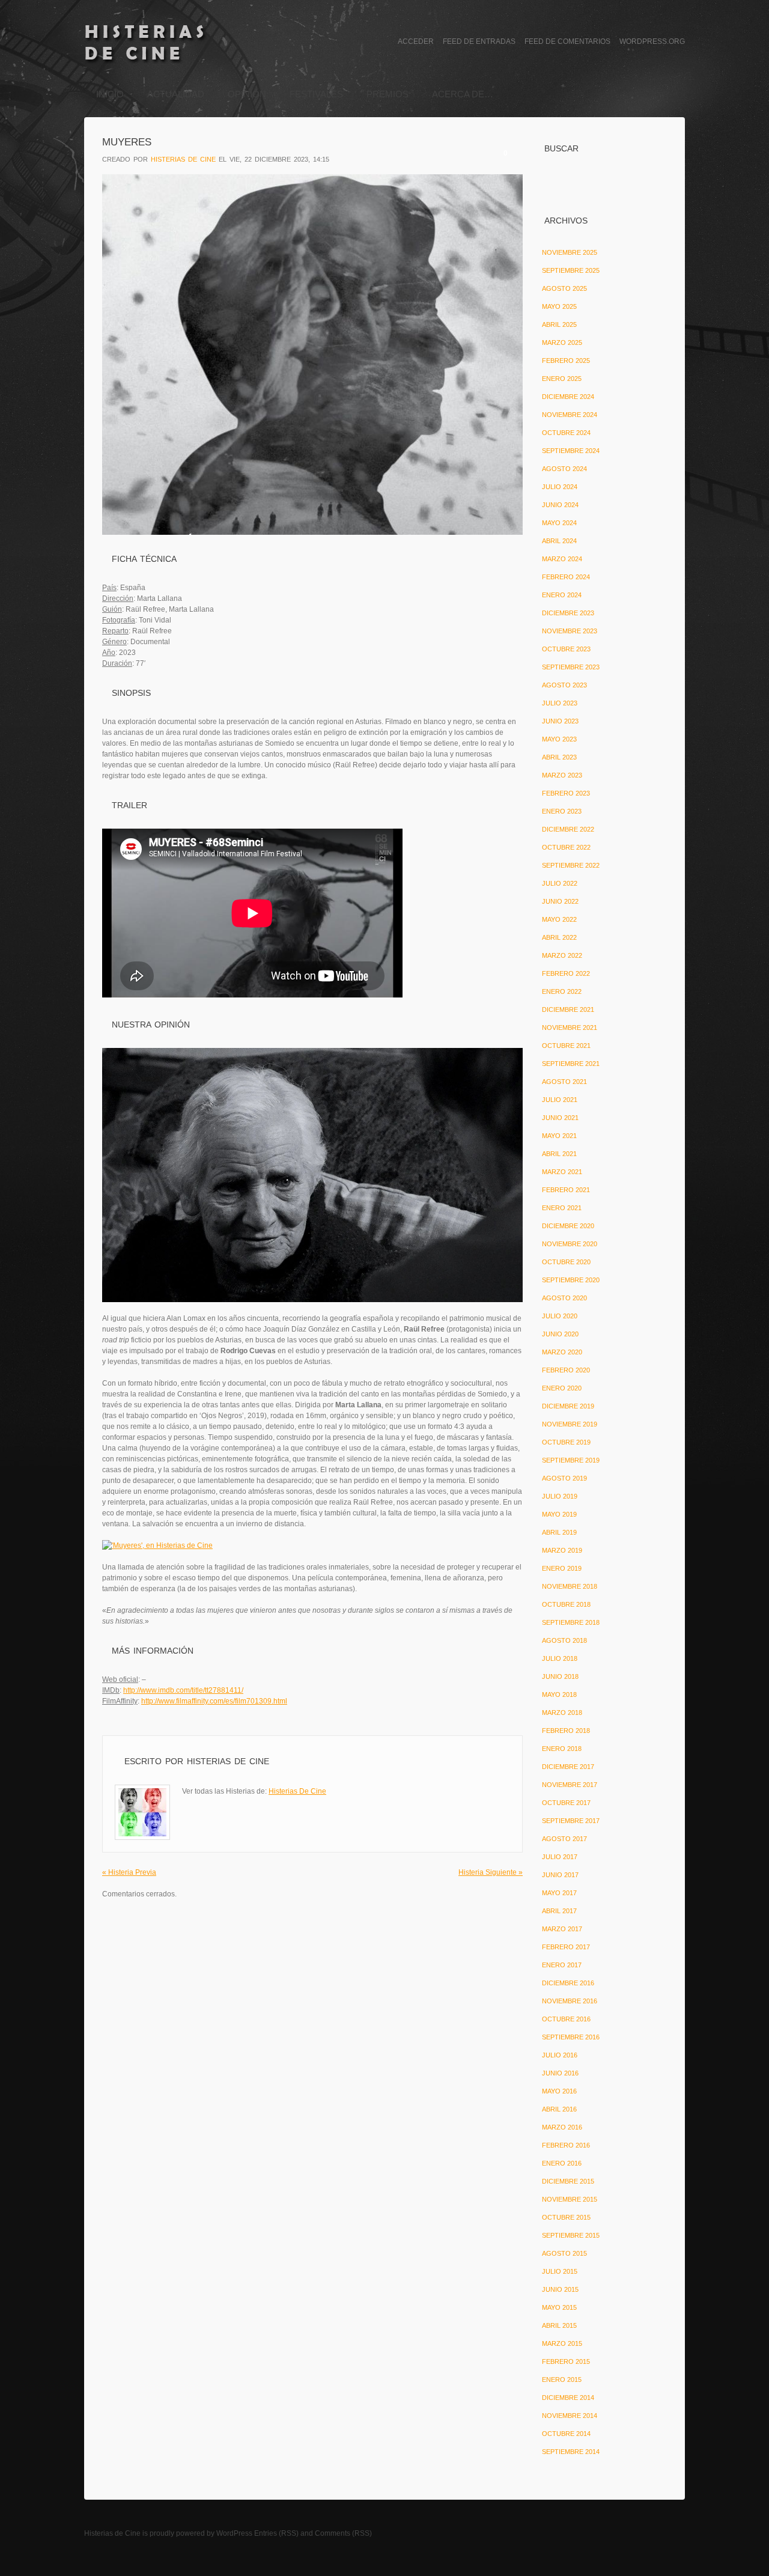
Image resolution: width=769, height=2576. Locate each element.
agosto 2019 (564, 1478)
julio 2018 (560, 1658)
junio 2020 (560, 1334)
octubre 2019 (566, 1442)
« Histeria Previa (129, 1872)
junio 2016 (560, 2073)
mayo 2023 (559, 739)
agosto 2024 (564, 469)
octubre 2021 (566, 1046)
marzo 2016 (562, 2127)
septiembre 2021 (571, 1064)
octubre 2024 (566, 433)
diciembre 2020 (568, 1226)
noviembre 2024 (570, 415)
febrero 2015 (566, 2361)
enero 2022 (562, 991)
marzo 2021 (562, 1172)
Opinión (247, 94)
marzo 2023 (562, 775)
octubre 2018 (566, 1604)
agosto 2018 (564, 1640)
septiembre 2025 (571, 270)
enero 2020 (562, 1388)
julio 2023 (560, 703)
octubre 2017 (566, 1803)
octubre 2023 (566, 649)
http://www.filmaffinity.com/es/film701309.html (214, 1701)
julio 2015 (560, 2271)
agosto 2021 (564, 1082)
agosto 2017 (564, 1839)
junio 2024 (560, 505)
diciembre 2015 (568, 2181)
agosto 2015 (564, 2253)
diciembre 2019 (568, 1406)
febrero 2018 (566, 1731)
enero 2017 (562, 1965)
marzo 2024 (562, 559)
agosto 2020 (564, 1298)
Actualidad (176, 94)
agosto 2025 (564, 288)
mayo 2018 (559, 1694)
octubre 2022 (566, 847)
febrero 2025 (566, 361)
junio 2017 (560, 1875)
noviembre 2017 (570, 1785)
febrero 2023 (566, 793)
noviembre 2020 (570, 1244)
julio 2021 (560, 1100)
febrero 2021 (566, 1190)
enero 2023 (562, 811)
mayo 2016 (559, 2091)
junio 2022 (560, 901)
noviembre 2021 (570, 1028)
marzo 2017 (562, 1929)
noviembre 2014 (570, 2416)
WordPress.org (652, 41)
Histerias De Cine (183, 159)
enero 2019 (562, 1568)
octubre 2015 (566, 2217)
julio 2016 (560, 2055)
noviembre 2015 (570, 2199)
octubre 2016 (566, 2019)
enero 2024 (562, 595)
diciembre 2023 (568, 613)
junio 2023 (560, 721)
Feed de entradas (479, 41)
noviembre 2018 (570, 1586)
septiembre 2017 (571, 1821)
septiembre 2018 (571, 1622)
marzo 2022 (562, 955)
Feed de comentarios (567, 41)
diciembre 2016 (568, 1983)
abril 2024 (559, 541)
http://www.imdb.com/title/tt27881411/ (183, 1690)
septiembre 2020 (571, 1280)
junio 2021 (560, 1118)
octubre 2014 (566, 2434)
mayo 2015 (559, 2307)
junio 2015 (560, 2289)
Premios (388, 94)
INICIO (110, 94)
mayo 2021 (559, 1136)
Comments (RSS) (343, 2533)
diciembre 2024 (568, 397)
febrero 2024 (566, 577)
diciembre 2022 (568, 829)
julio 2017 (560, 1857)
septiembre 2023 (571, 667)
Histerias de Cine (112, 2533)
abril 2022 (559, 937)
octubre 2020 (566, 1262)
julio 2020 (560, 1316)
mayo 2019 (559, 1514)
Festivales (316, 94)
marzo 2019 (562, 1550)
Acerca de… (463, 94)
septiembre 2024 (571, 451)
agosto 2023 (564, 685)
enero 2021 (562, 1208)
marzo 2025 (562, 343)
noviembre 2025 (570, 252)
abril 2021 (559, 1154)
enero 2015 (562, 2380)
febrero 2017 (566, 1947)
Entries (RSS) (276, 2533)
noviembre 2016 (570, 2001)
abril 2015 (559, 2325)
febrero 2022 (566, 973)
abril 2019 (559, 1532)
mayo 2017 (559, 1893)
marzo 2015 (562, 2343)
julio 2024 (560, 487)
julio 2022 (560, 883)
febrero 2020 (566, 1370)
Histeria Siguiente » (491, 1872)
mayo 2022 (559, 919)
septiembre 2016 (571, 2037)
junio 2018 (560, 1676)
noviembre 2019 (570, 1424)
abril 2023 (559, 757)
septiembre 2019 (571, 1460)
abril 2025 (559, 324)
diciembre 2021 (568, 1009)
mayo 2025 (559, 306)
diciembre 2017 (568, 1767)
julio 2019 (560, 1496)
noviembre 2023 (570, 631)
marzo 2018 (562, 1713)
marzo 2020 (562, 1352)
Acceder (416, 41)
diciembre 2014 (568, 2398)
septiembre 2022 (571, 865)
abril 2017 (559, 1911)
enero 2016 (562, 2163)
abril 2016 (559, 2109)
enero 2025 (562, 379)
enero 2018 (562, 1749)
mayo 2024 (559, 523)
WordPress (234, 2533)
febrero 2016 (566, 2145)
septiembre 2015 (571, 2235)
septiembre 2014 (571, 2452)
